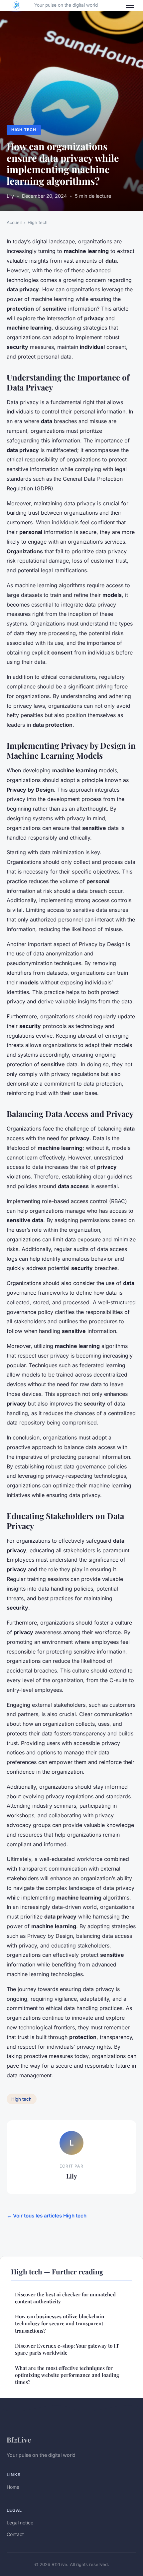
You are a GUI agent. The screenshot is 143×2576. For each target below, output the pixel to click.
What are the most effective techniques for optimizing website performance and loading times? (67, 2375)
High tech (24, 130)
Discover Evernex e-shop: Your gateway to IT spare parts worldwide (67, 2349)
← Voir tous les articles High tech (47, 2216)
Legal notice (20, 2523)
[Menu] (130, 5)
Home (13, 2487)
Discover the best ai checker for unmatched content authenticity (65, 2298)
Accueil (14, 222)
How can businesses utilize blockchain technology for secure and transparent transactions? (60, 2323)
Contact (15, 2534)
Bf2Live (19, 2440)
